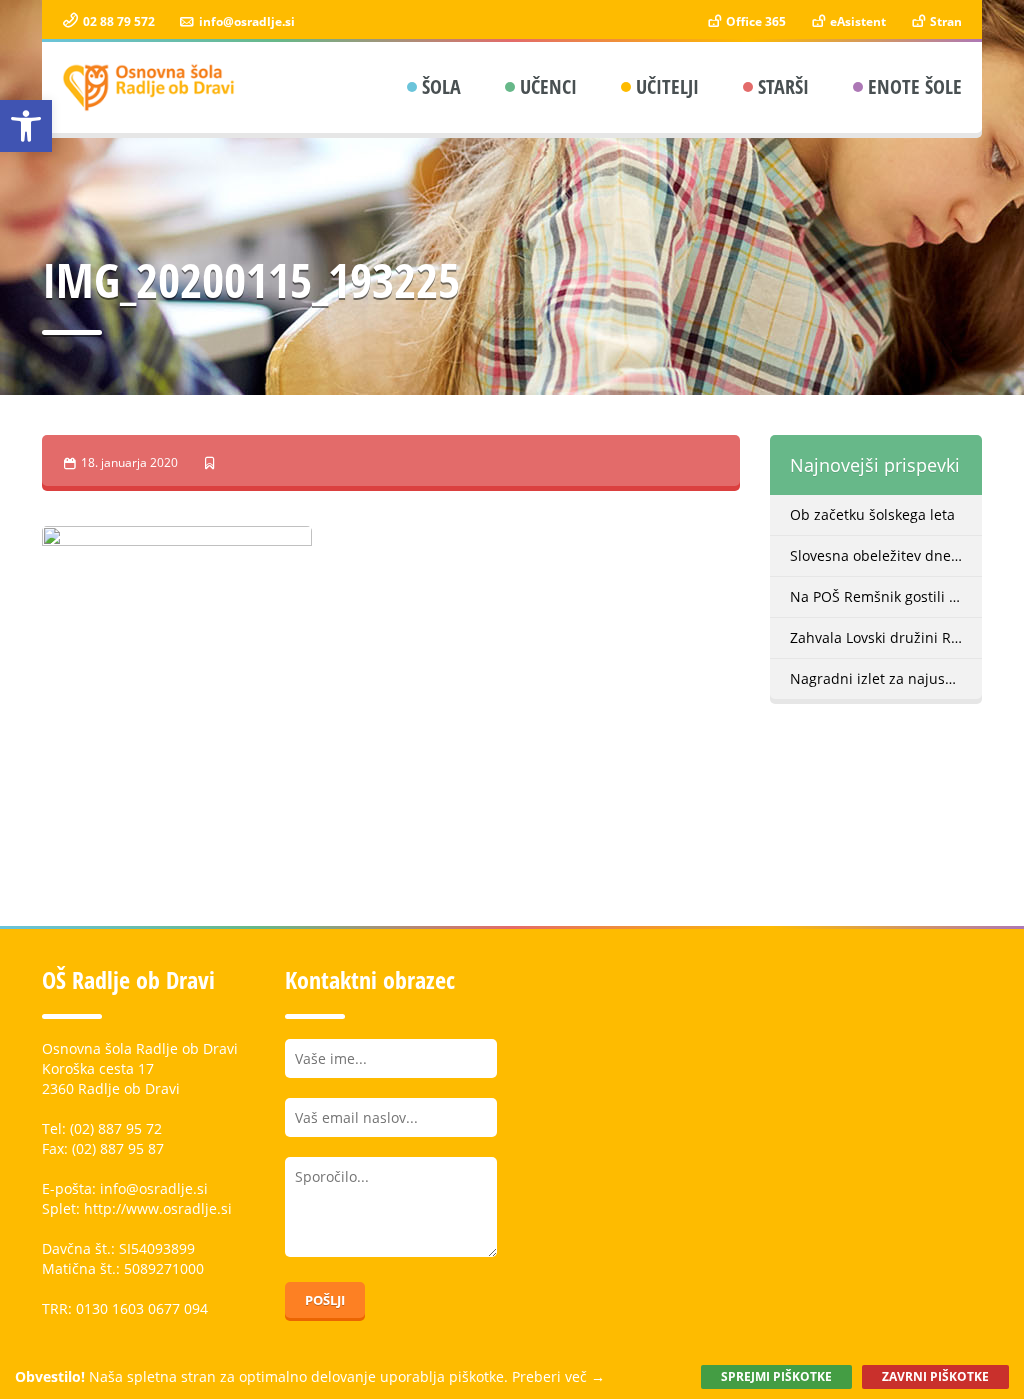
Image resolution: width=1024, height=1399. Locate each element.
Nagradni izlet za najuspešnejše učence (886, 678)
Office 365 (754, 21)
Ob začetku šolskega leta (872, 514)
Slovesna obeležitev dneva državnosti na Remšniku (886, 555)
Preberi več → (558, 1376)
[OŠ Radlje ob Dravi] (149, 87)
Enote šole (915, 86)
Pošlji (325, 1300)
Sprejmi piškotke (776, 1376)
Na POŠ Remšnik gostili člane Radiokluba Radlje (886, 596)
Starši (783, 86)
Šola (441, 86)
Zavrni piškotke (935, 1376)
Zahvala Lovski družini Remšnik (886, 637)
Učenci (548, 86)
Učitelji (667, 86)
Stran (944, 21)
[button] (26, 126)
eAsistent (856, 21)
